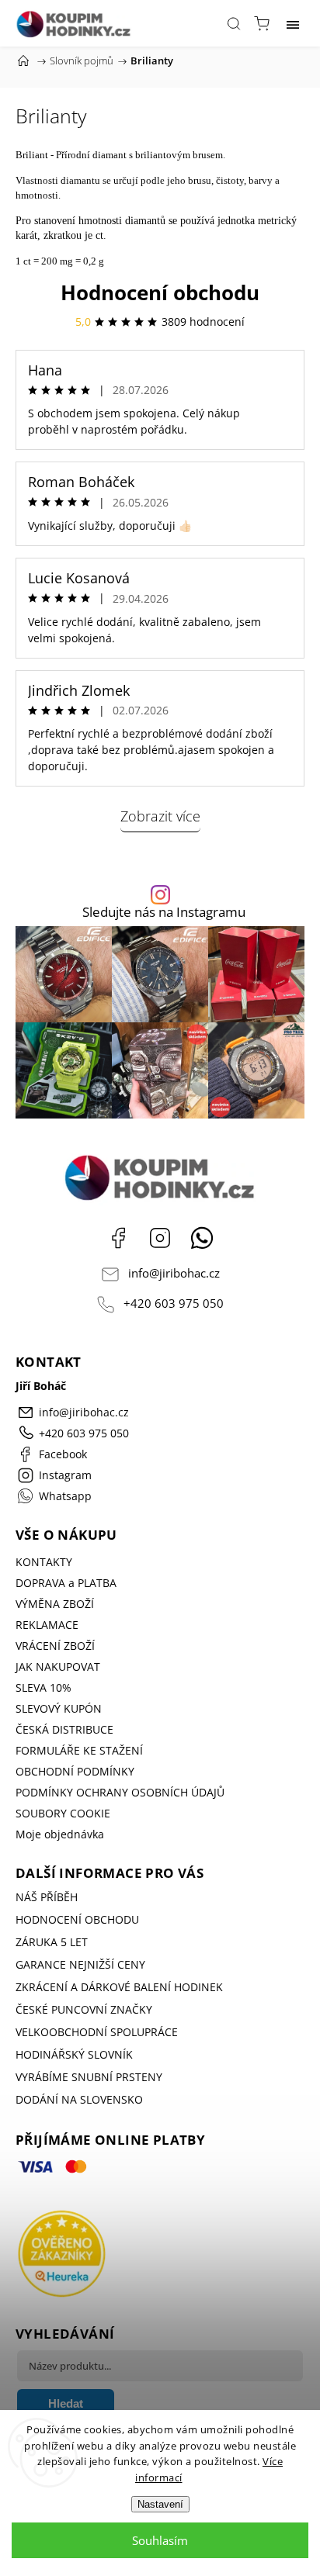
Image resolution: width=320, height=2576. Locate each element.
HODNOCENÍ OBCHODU (77, 1919)
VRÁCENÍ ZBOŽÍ (55, 1646)
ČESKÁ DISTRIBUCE (64, 1729)
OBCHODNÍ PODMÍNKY (75, 1771)
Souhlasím (160, 2540)
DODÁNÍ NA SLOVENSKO (79, 2099)
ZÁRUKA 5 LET (52, 1942)
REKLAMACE (47, 1625)
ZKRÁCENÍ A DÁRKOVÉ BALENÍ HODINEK (119, 1987)
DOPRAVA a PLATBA (66, 1583)
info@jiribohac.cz (174, 1273)
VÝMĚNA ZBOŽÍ (55, 1604)
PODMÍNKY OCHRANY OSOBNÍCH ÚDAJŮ (120, 1792)
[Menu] (293, 23)
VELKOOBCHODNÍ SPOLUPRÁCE (97, 2032)
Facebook (118, 1238)
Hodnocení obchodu (160, 292)
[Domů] (23, 61)
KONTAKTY (44, 1562)
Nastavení (160, 2504)
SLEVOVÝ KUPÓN (59, 1708)
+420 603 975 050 (174, 1304)
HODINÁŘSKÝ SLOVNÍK (74, 2054)
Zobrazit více (160, 816)
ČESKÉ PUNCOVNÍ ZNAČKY (84, 2009)
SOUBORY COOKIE (63, 1813)
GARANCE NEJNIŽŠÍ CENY (80, 1964)
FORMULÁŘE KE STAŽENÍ (79, 1750)
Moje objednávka (60, 1834)
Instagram (160, 1238)
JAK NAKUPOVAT (58, 1667)
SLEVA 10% (43, 1687)
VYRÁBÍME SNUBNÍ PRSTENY (89, 2077)
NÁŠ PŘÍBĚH (47, 1897)
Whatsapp (202, 1238)
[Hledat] (234, 23)
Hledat (66, 2403)
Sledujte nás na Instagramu (164, 913)
